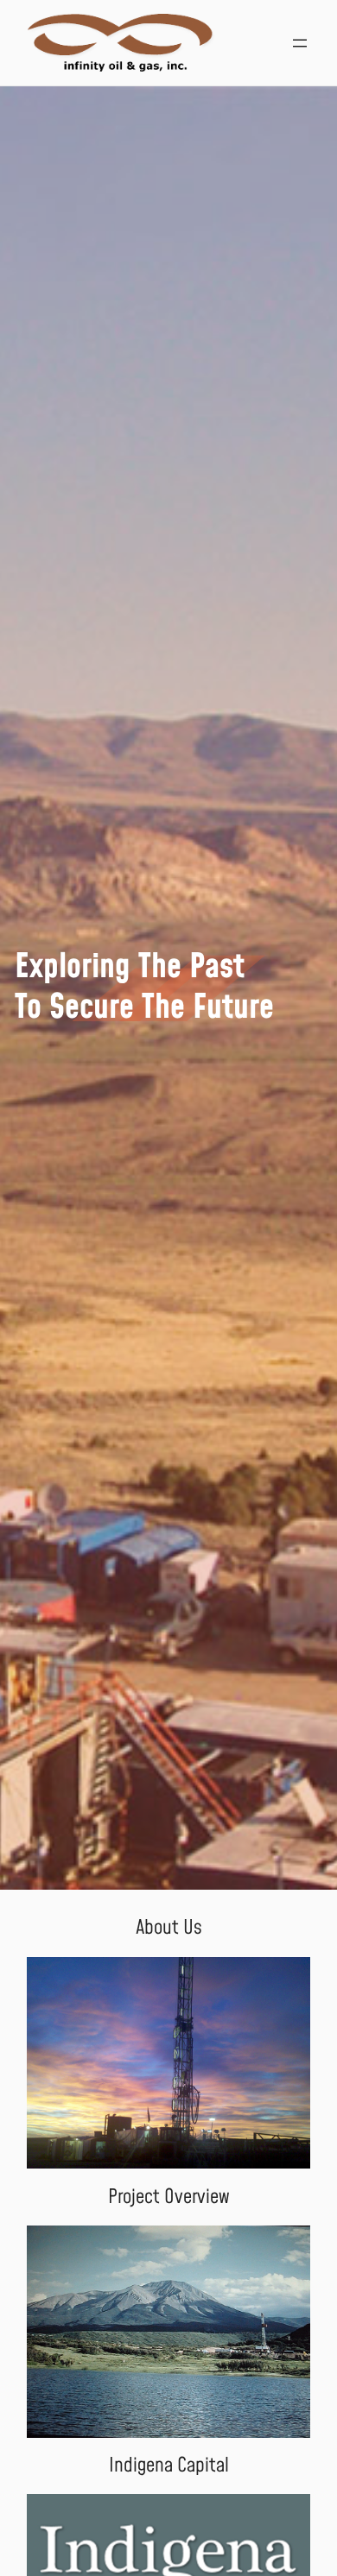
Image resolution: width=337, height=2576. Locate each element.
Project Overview (169, 2197)
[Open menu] (300, 43)
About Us (169, 1928)
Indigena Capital (169, 2466)
